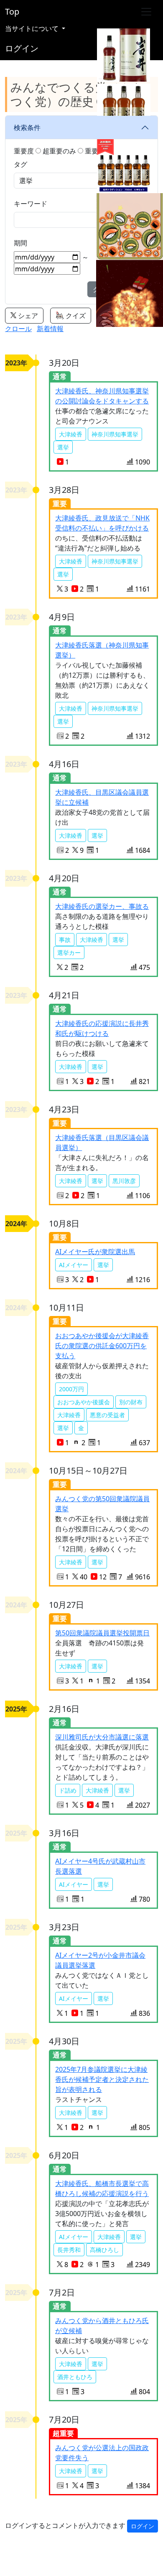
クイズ (75, 316)
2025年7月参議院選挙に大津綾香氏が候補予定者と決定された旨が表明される (102, 2079)
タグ (20, 164)
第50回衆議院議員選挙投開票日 (102, 1633)
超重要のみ (59, 151)
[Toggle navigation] (146, 12)
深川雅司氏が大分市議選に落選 (102, 1737)
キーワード (31, 204)
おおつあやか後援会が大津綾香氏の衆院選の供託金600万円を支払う (102, 1346)
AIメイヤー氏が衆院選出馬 (95, 1252)
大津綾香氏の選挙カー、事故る (102, 906)
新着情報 (50, 329)
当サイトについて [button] (33, 28)
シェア (27, 316)
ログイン (22, 48)
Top (12, 11)
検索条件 (27, 128)
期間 (20, 243)
